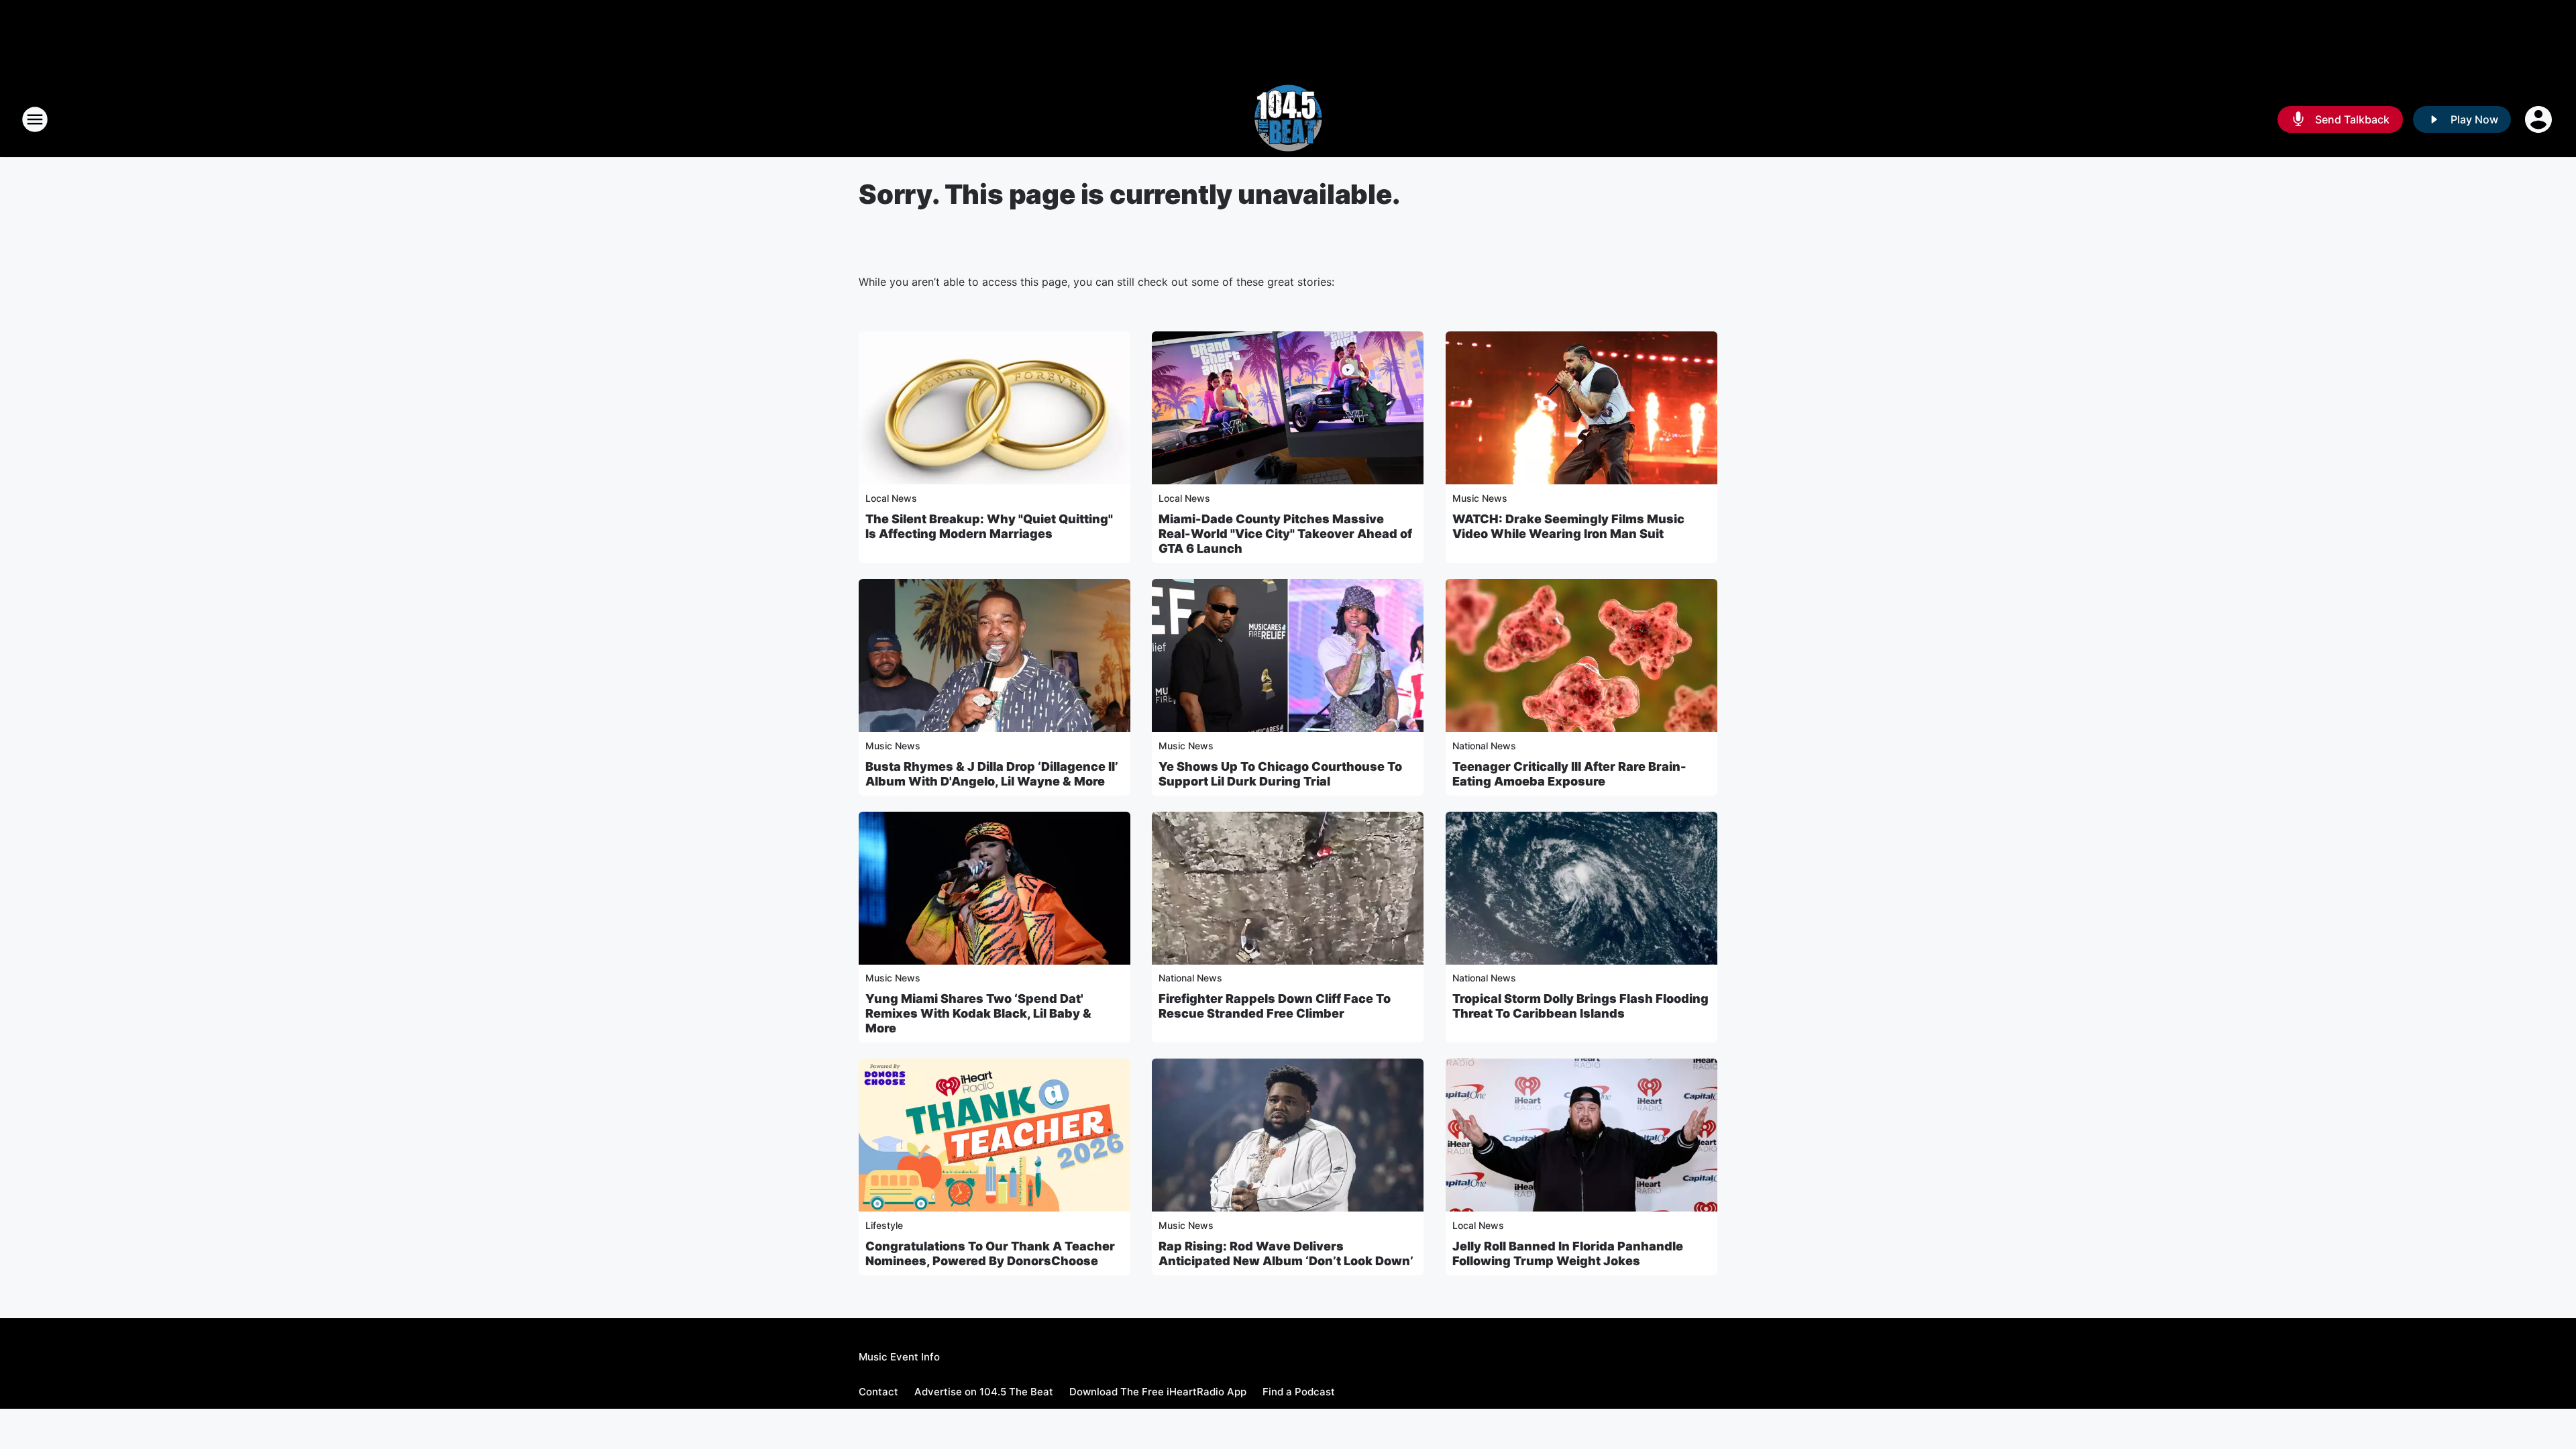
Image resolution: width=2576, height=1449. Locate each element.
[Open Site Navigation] (35, 119)
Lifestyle (884, 1225)
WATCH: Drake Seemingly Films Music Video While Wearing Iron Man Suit (1568, 526)
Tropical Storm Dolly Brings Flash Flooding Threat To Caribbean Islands (1580, 1006)
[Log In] (2540, 119)
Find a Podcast (1299, 1392)
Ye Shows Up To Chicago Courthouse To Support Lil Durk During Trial (1280, 774)
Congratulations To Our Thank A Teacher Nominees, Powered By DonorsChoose (990, 1253)
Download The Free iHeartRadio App (1158, 1392)
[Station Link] (1288, 119)
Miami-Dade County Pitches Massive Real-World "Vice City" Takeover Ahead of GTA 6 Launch (1285, 534)
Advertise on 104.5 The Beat (984, 1392)
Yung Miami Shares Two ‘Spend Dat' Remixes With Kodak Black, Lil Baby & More (978, 1013)
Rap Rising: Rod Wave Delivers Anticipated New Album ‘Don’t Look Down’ (1286, 1253)
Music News (1480, 498)
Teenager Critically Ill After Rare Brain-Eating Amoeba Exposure (1569, 774)
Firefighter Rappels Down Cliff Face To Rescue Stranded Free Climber (1275, 1006)
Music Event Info (899, 1357)
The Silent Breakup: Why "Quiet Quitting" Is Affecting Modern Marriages (989, 526)
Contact (878, 1392)
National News (1484, 746)
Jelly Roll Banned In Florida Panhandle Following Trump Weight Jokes (1568, 1253)
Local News (891, 498)
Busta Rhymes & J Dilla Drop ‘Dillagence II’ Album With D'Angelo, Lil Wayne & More (992, 774)
